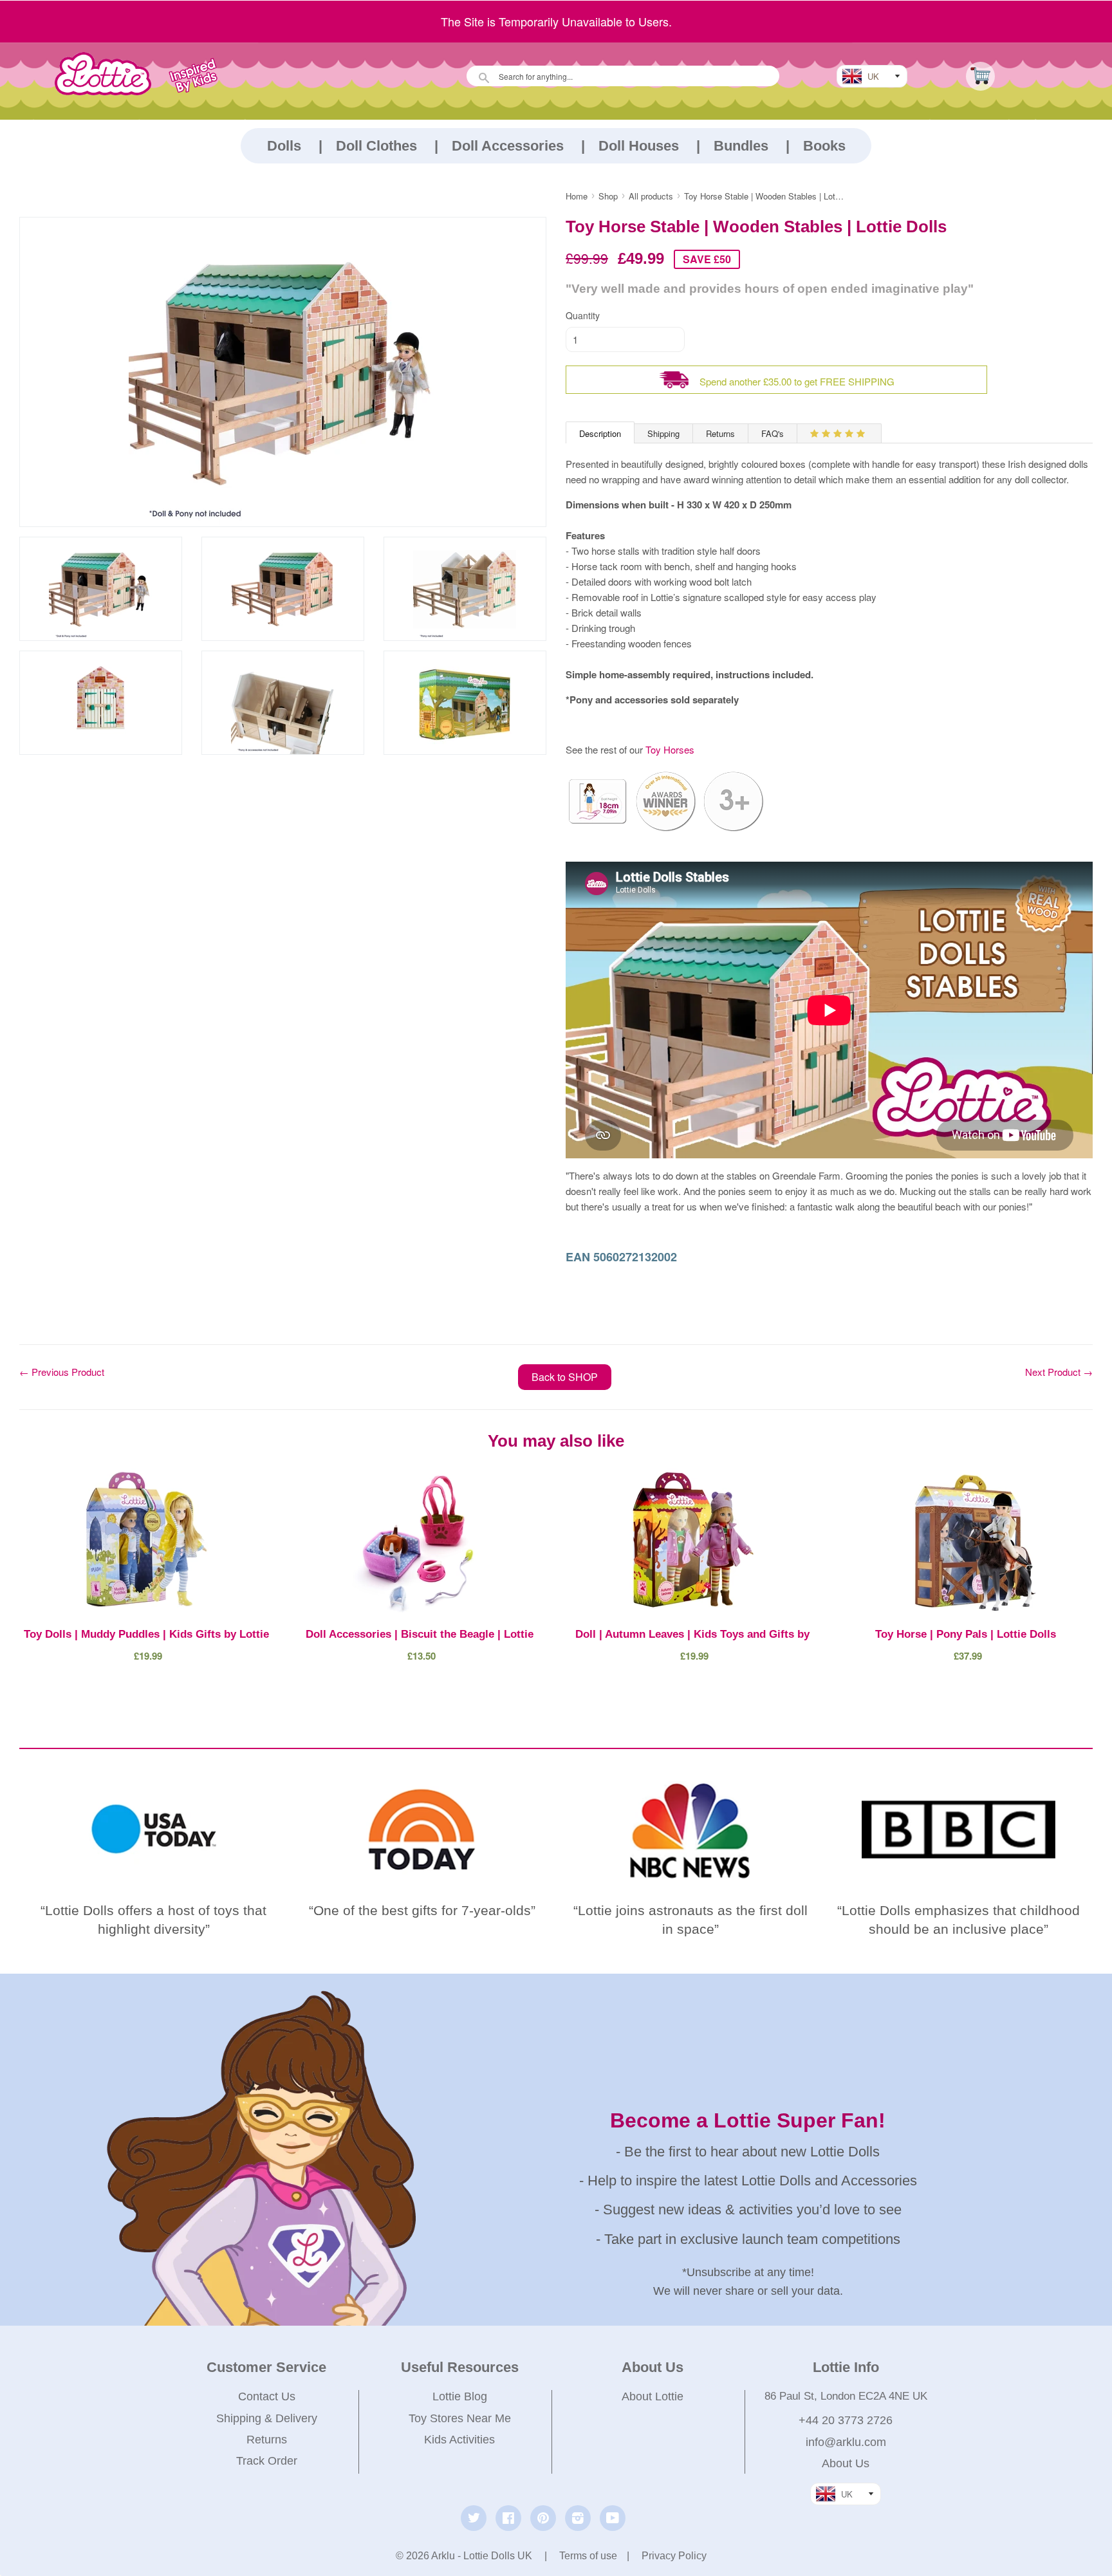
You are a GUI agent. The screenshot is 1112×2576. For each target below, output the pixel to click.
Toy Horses (669, 749)
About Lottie (653, 2396)
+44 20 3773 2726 (846, 2420)
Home (577, 196)
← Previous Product (62, 1372)
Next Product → (1059, 1372)
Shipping (663, 433)
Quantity (583, 315)
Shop (608, 196)
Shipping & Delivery (267, 2418)
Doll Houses (639, 146)
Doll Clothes (376, 146)
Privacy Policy (674, 2556)
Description (600, 433)
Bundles (741, 146)
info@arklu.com (846, 2442)
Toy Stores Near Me (460, 2418)
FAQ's (773, 433)
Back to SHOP (565, 1377)
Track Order (267, 2461)
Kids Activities (459, 2440)
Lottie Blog (460, 2396)
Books (824, 146)
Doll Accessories (508, 146)
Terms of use (588, 2556)
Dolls (284, 146)
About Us (846, 2463)
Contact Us (267, 2396)
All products (651, 196)
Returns (720, 433)
